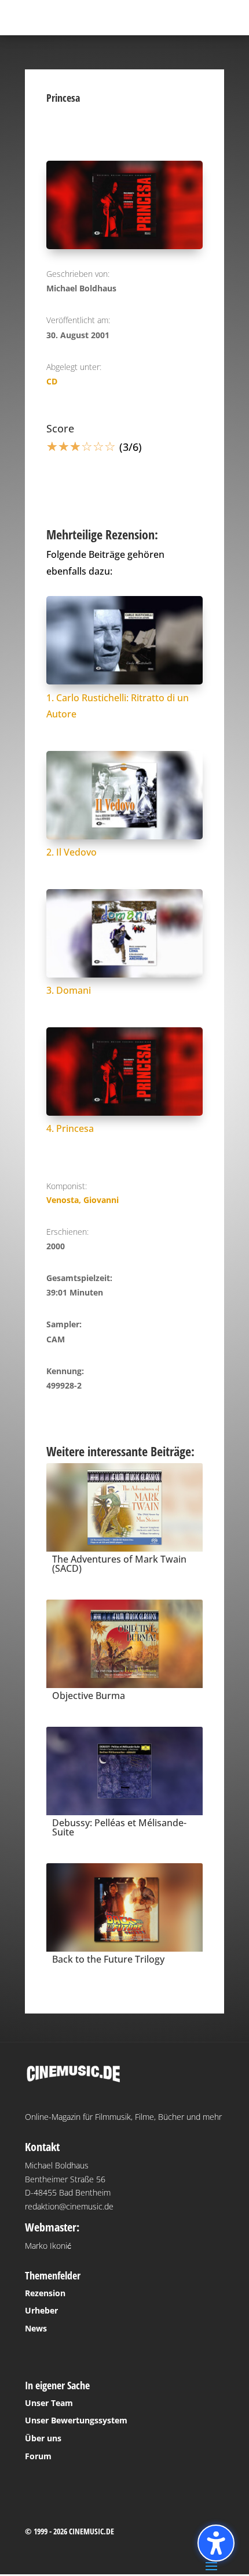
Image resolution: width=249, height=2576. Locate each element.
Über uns (43, 2438)
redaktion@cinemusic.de (69, 2206)
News (36, 2328)
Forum (38, 2456)
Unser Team (49, 2403)
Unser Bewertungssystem (76, 2420)
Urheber (41, 2310)
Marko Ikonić (48, 2246)
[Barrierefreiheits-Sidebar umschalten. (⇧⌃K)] (216, 2543)
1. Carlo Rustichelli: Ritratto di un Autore (118, 706)
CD (52, 381)
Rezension (45, 2293)
